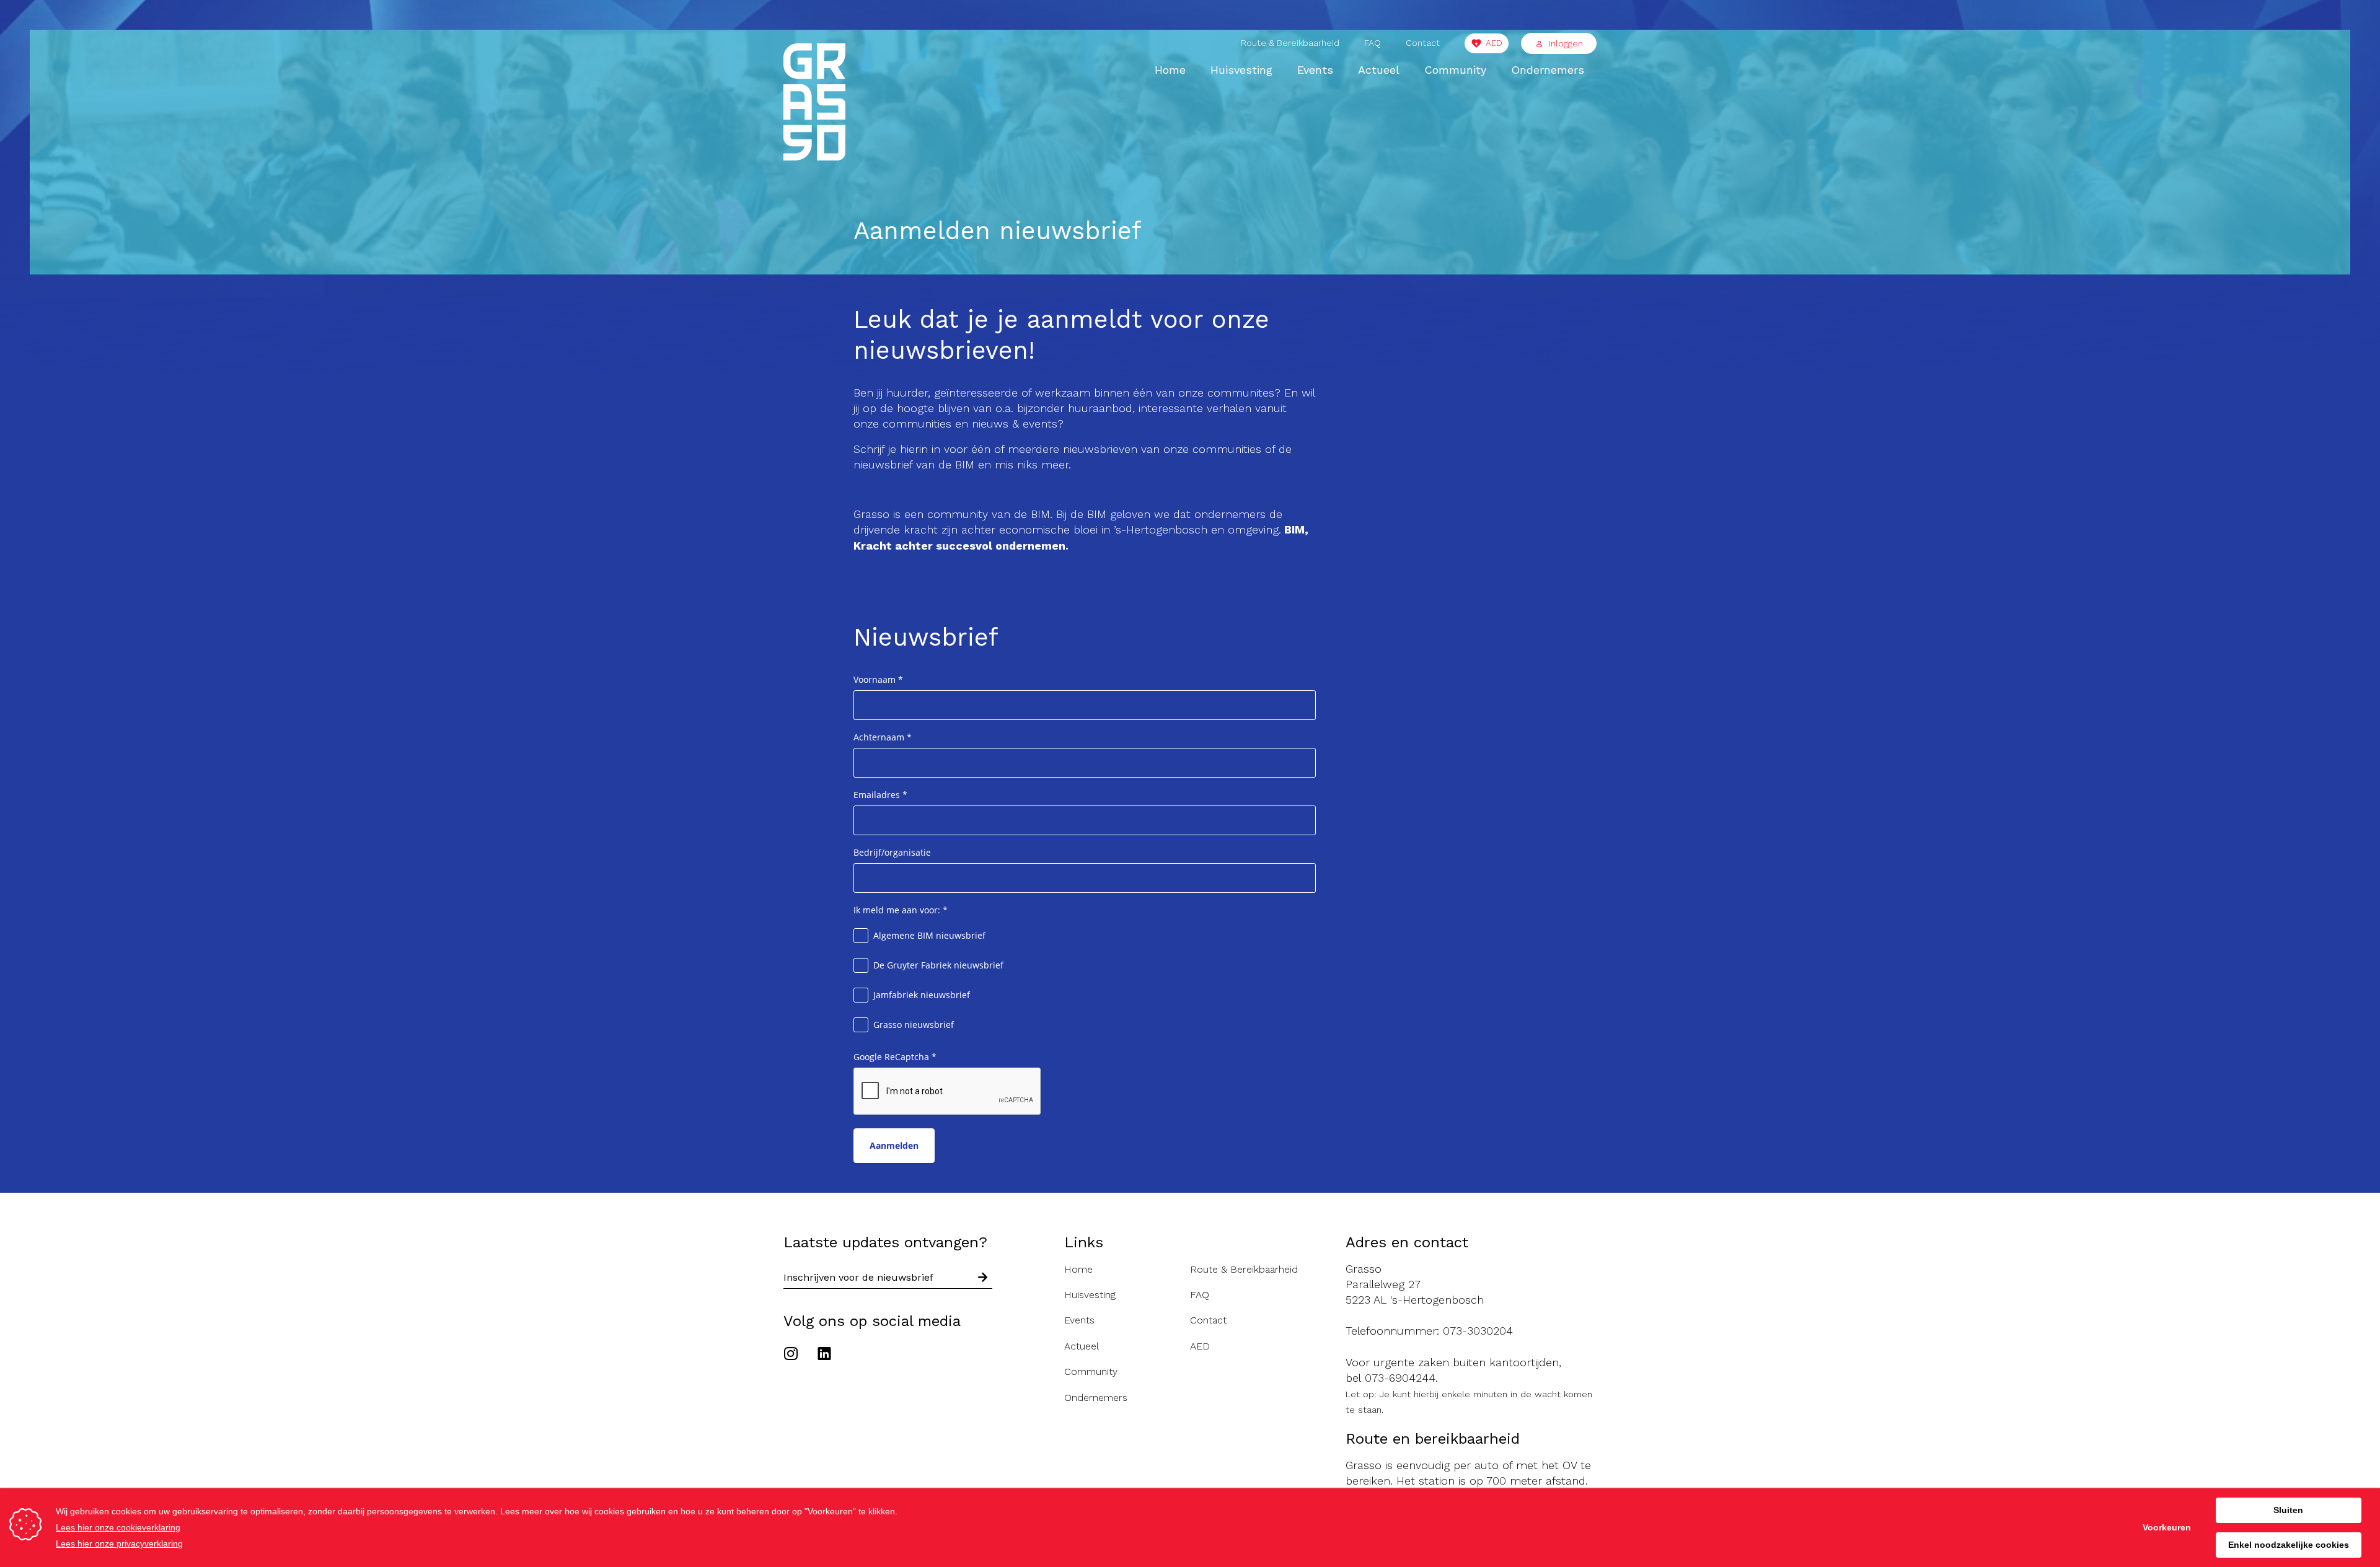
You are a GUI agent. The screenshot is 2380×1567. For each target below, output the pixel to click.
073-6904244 (1400, 1378)
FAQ (1373, 43)
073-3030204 (1478, 1331)
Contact (1423, 43)
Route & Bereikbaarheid (1290, 43)
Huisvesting (1241, 70)
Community (1455, 70)
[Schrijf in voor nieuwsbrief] (983, 1277)
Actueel (1379, 70)
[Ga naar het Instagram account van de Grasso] (794, 1355)
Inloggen (1566, 43)
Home (1170, 70)
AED (1494, 43)
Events (1315, 70)
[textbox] (1084, 696)
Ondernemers (1548, 70)
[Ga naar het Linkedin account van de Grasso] (824, 1355)
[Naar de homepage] (814, 104)
